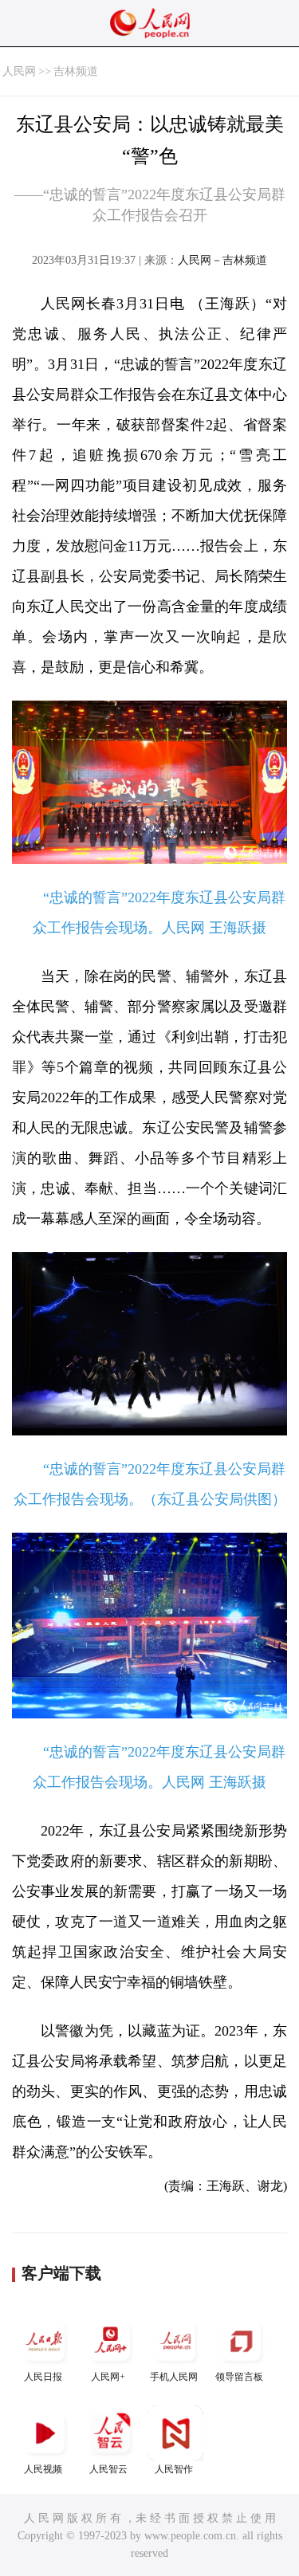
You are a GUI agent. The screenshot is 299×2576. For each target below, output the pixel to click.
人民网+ (108, 2377)
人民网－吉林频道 (222, 260)
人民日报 (43, 2377)
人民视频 (43, 2469)
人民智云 (108, 2469)
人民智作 (174, 2469)
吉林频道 (76, 71)
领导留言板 (239, 2377)
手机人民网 (174, 2377)
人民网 (19, 71)
